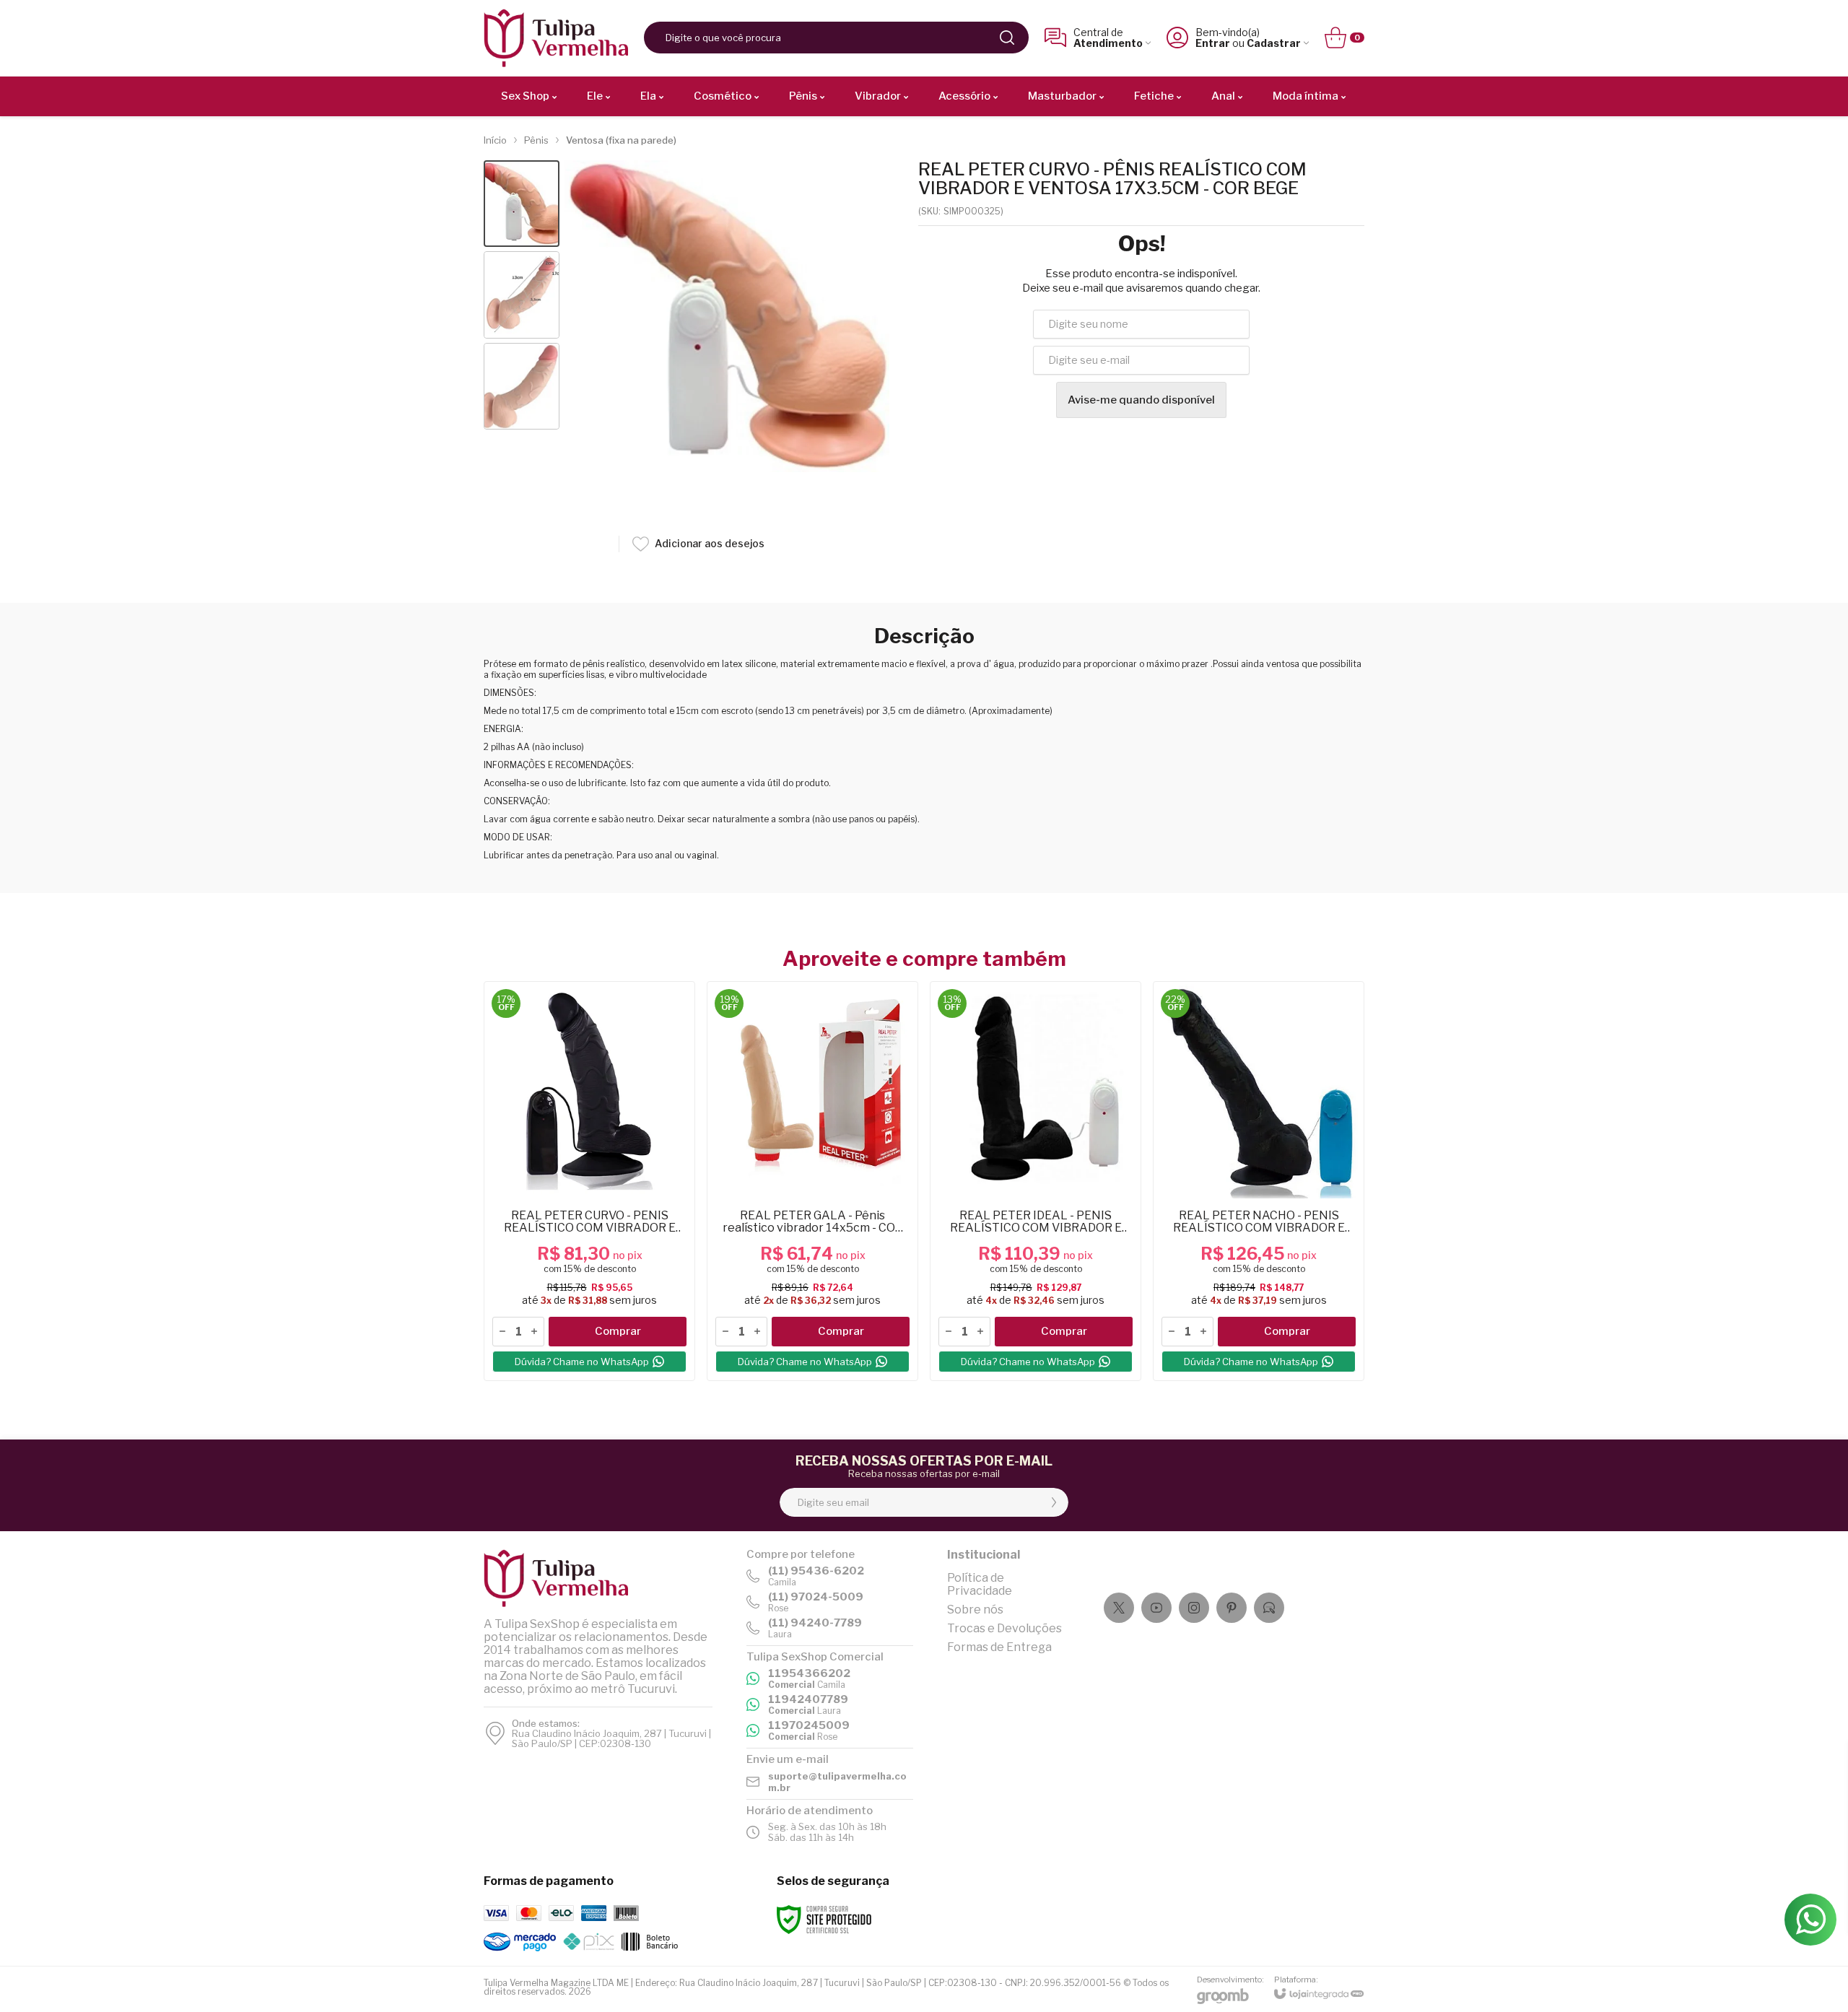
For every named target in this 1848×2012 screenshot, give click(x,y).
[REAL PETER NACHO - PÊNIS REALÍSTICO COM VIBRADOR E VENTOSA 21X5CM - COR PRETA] (1259, 1181)
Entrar (1213, 43)
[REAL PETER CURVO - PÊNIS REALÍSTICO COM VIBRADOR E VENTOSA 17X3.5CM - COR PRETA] (589, 1181)
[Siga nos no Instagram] (1194, 1608)
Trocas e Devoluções (1004, 1628)
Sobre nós (975, 1610)
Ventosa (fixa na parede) (621, 140)
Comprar (618, 1331)
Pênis (536, 140)
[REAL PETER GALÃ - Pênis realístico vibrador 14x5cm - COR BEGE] (812, 1181)
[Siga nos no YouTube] (1156, 1608)
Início (495, 140)
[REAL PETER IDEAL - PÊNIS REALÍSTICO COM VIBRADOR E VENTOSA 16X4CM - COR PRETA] (1036, 1181)
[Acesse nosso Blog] (1269, 1608)
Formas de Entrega (999, 1647)
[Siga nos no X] (1119, 1608)
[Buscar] (1007, 38)
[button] (522, 204)
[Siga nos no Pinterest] (1232, 1608)
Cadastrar (1274, 43)
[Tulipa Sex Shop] (556, 38)
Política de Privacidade (980, 1584)
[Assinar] (1054, 1502)
